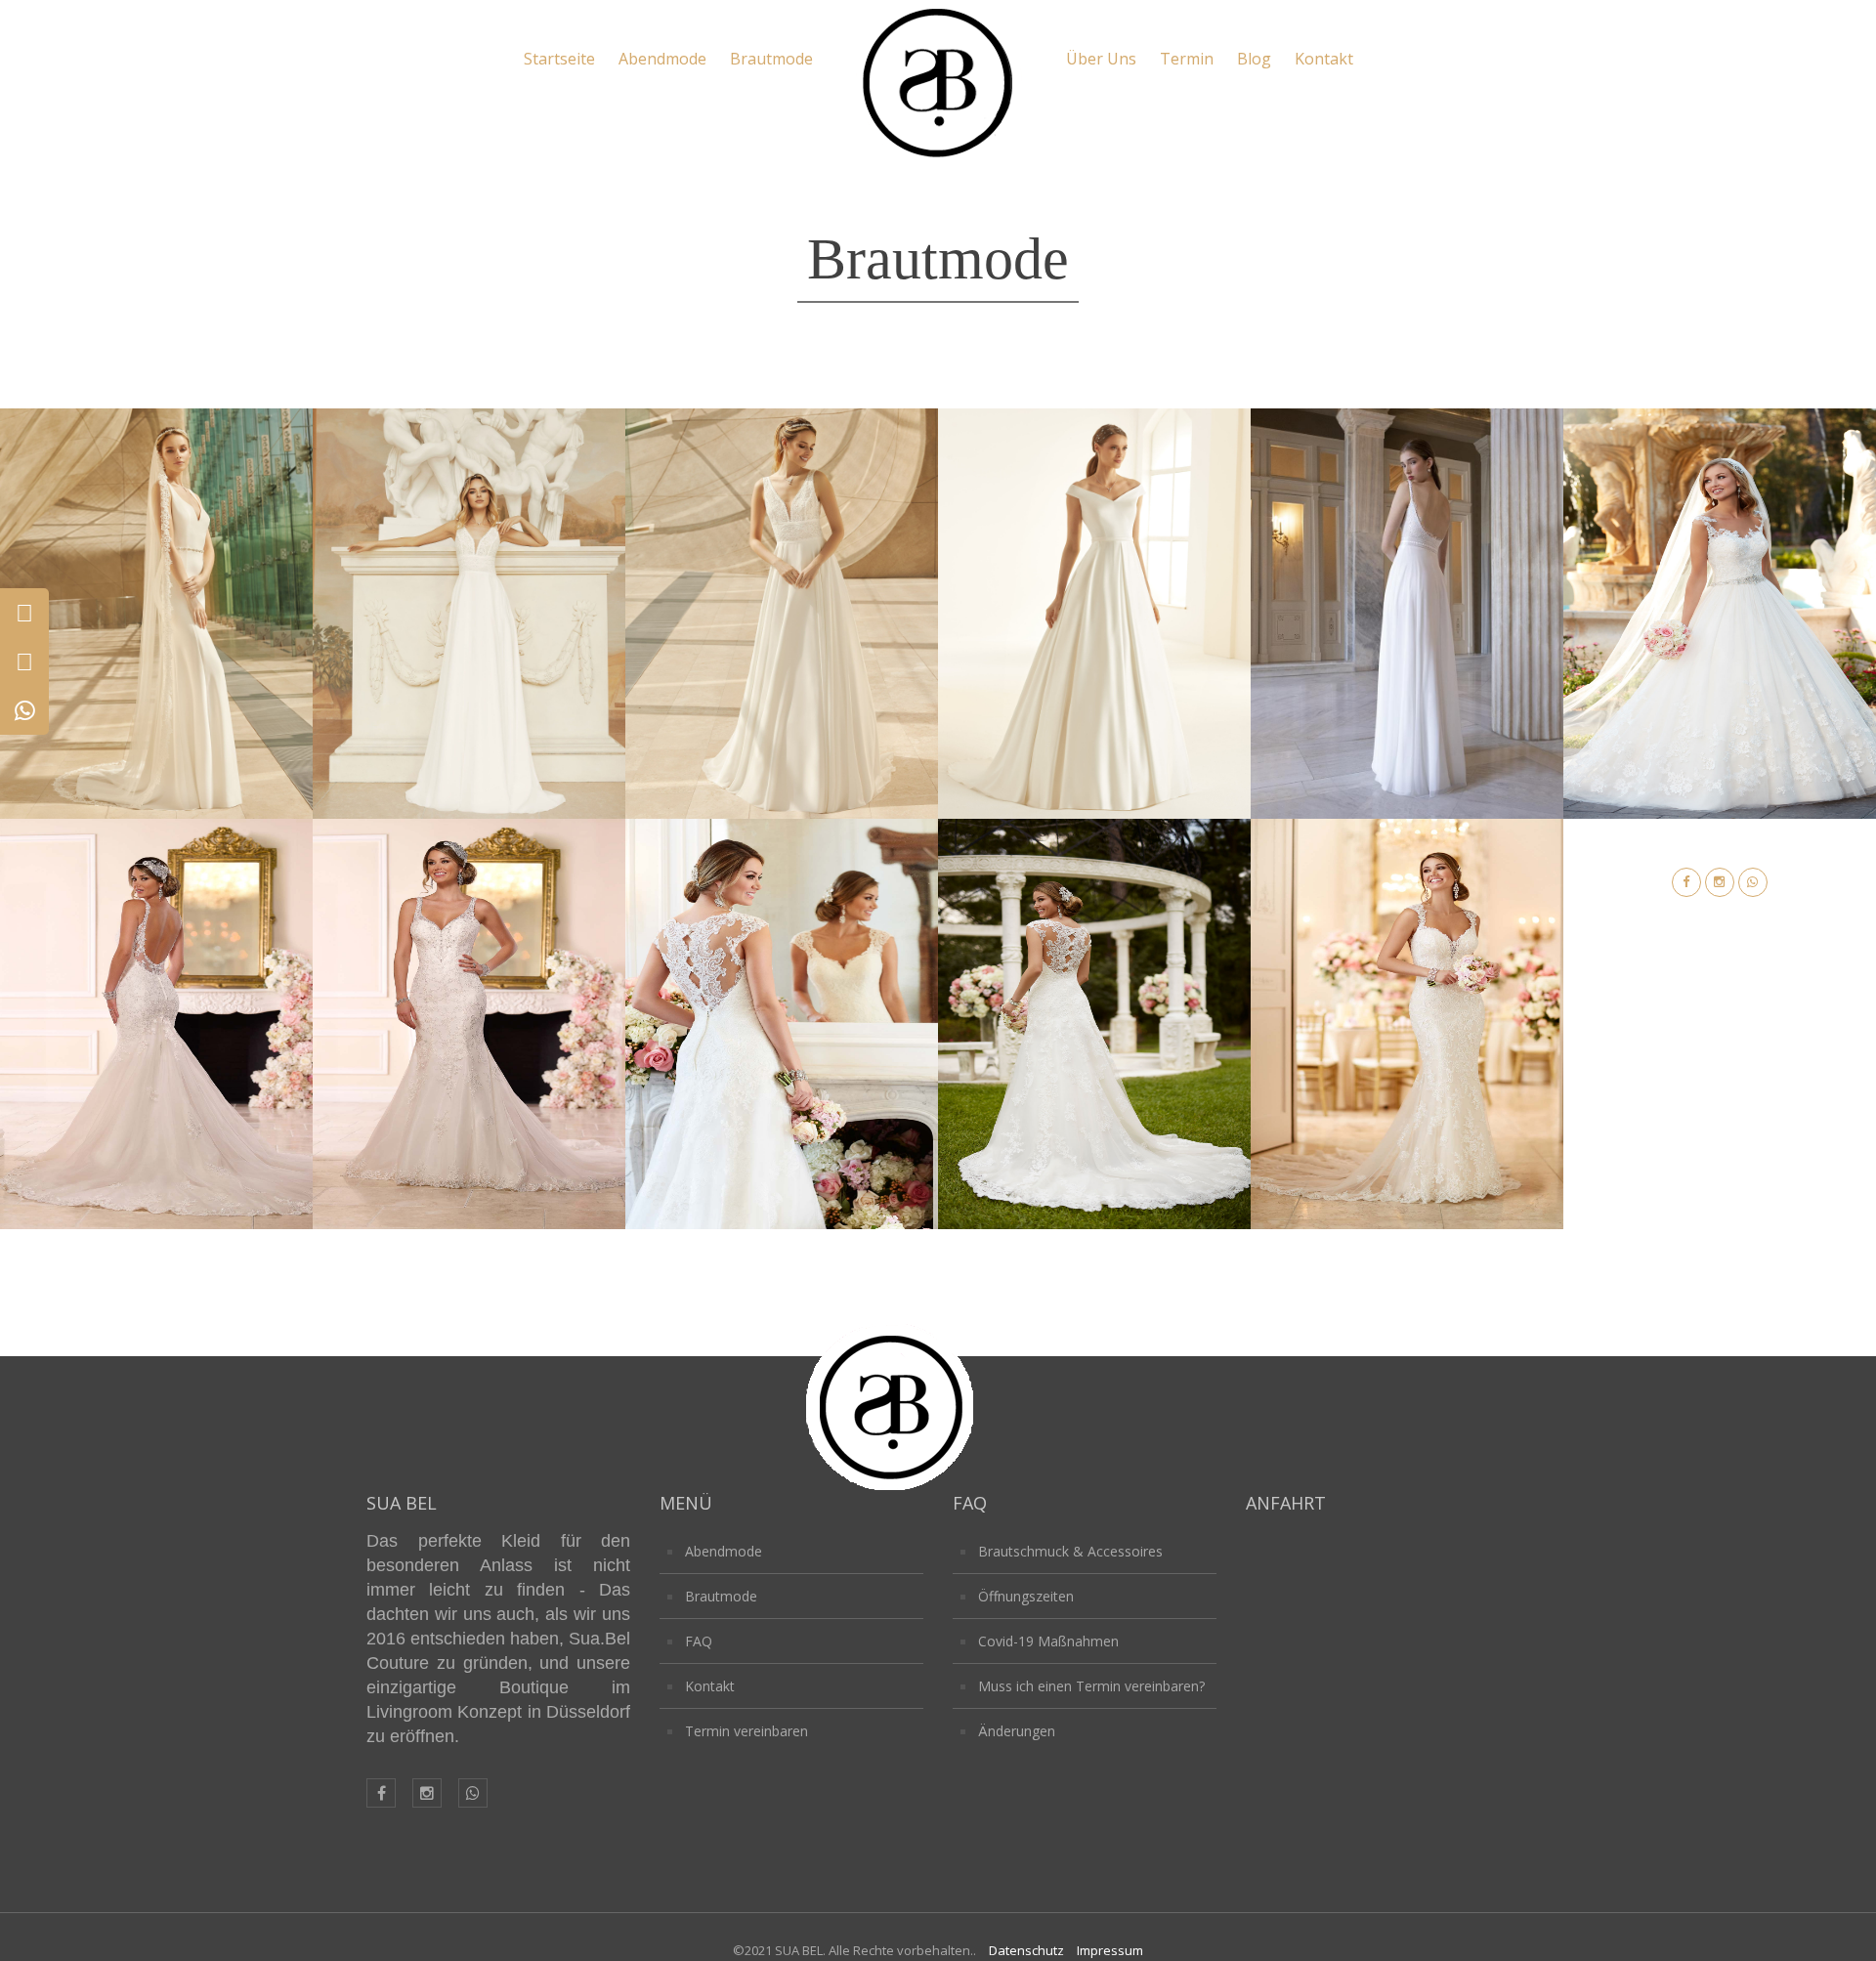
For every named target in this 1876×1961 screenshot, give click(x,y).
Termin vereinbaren (746, 1731)
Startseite (559, 59)
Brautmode (771, 59)
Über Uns (1101, 59)
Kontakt (1324, 59)
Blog (1254, 59)
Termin (1187, 59)
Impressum (1110, 1950)
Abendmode (662, 59)
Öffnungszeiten (1026, 1596)
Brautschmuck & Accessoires (1070, 1551)
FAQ (699, 1641)
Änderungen (1017, 1731)
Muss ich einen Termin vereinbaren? (1091, 1686)
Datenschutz (1026, 1950)
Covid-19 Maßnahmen (1048, 1641)
